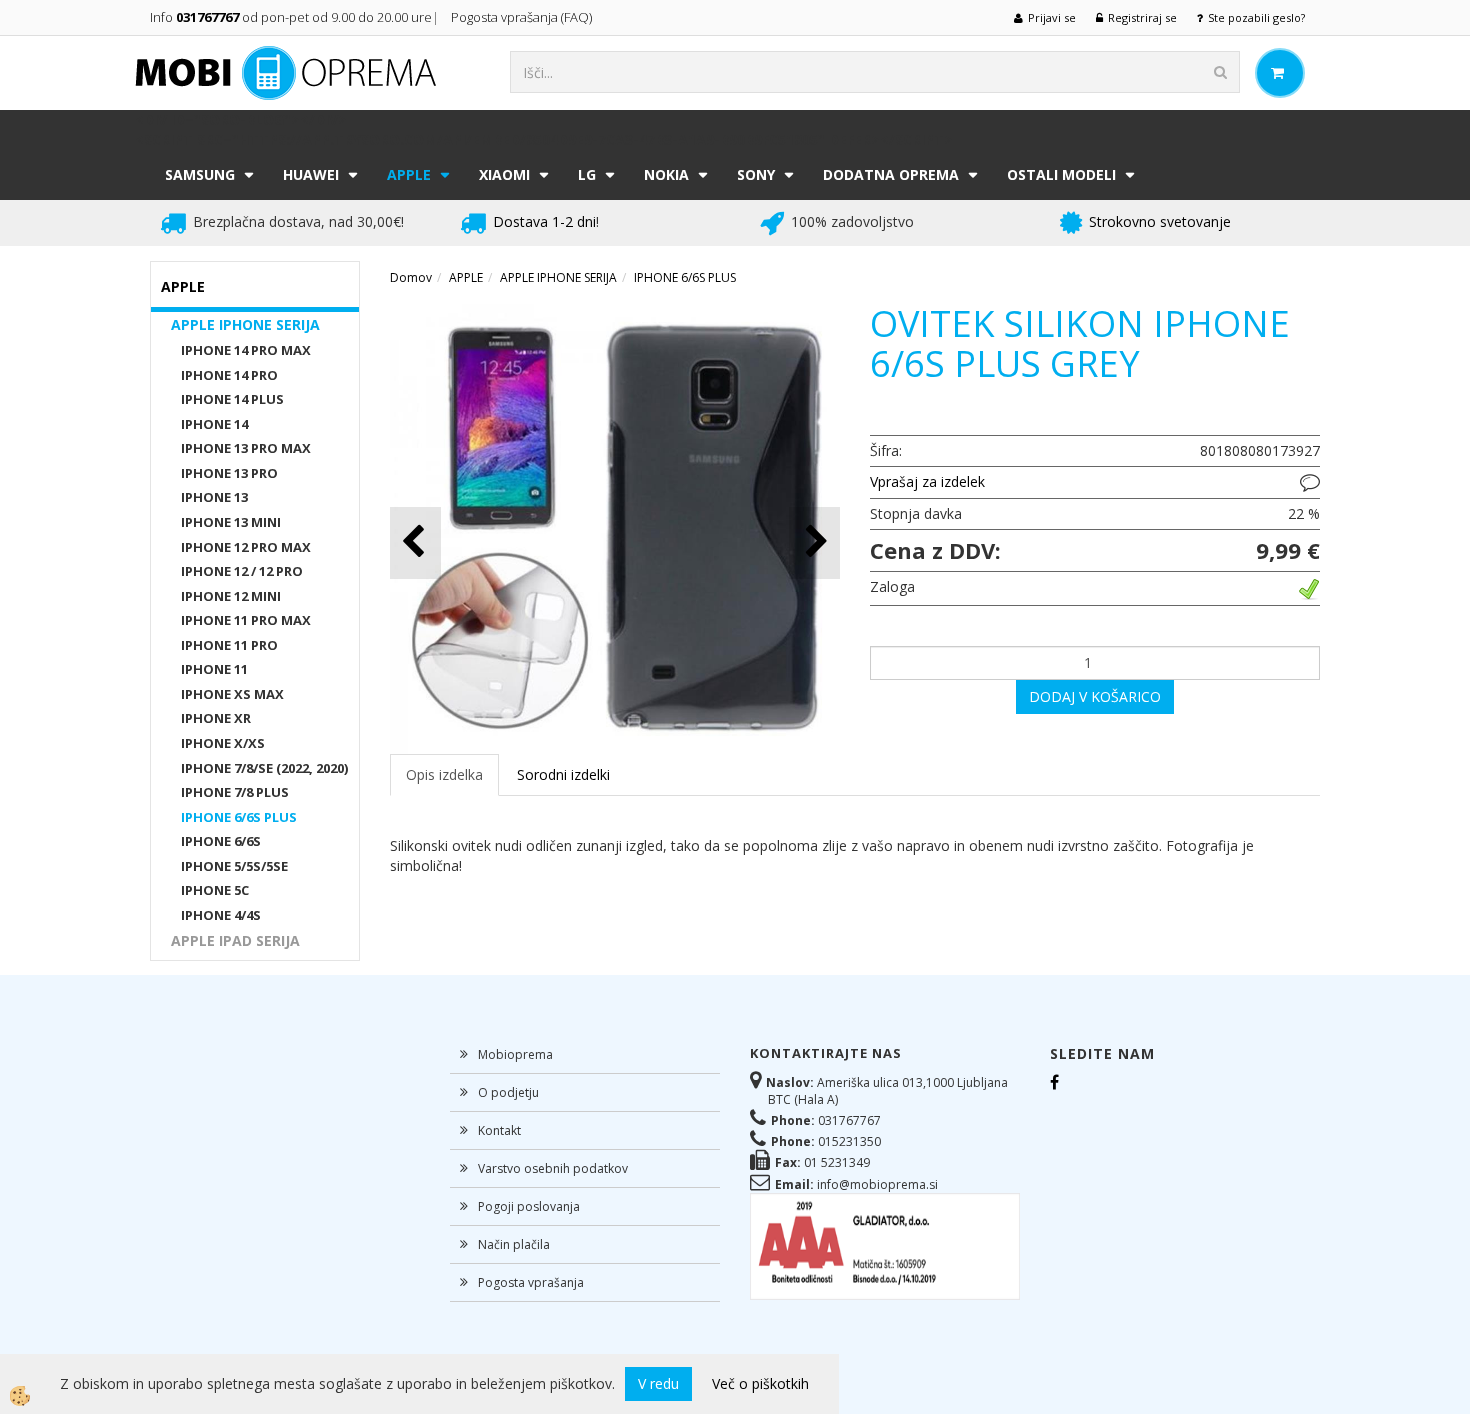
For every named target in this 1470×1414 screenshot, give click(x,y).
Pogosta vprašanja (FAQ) (523, 17)
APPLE (409, 174)
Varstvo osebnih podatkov (553, 1168)
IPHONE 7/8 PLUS (235, 792)
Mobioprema (515, 1054)
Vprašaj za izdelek (927, 481)
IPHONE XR (216, 718)
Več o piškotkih (760, 1383)
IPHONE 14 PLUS (232, 399)
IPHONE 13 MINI (231, 522)
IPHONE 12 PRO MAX (246, 547)
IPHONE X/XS (223, 743)
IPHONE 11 (214, 669)
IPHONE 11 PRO (229, 645)
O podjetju (508, 1092)
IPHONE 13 (214, 497)
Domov (411, 277)
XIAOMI (504, 174)
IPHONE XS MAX (232, 694)
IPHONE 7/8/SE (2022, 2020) (264, 768)
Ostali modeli (1061, 174)
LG (587, 174)
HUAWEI (311, 174)
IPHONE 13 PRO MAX (246, 448)
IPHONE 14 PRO (229, 375)
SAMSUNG (200, 174)
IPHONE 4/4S (221, 915)
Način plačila (514, 1244)
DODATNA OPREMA (891, 174)
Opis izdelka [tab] (444, 774)
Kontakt (499, 1130)
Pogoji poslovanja (529, 1206)
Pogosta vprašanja (531, 1282)
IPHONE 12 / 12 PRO (242, 571)
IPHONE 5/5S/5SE (234, 866)
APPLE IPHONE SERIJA (245, 324)
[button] (814, 542)
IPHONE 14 (214, 424)
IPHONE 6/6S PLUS (239, 817)
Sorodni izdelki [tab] (563, 774)
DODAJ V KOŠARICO (1095, 696)
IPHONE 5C (215, 890)
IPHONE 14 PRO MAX (246, 350)
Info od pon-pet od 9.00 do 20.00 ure (291, 17)
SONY (756, 174)
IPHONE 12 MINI (231, 596)
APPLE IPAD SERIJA (235, 940)
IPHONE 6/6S (221, 841)
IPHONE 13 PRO (229, 473)
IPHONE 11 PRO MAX (246, 620)
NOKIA (666, 174)
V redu (658, 1383)
